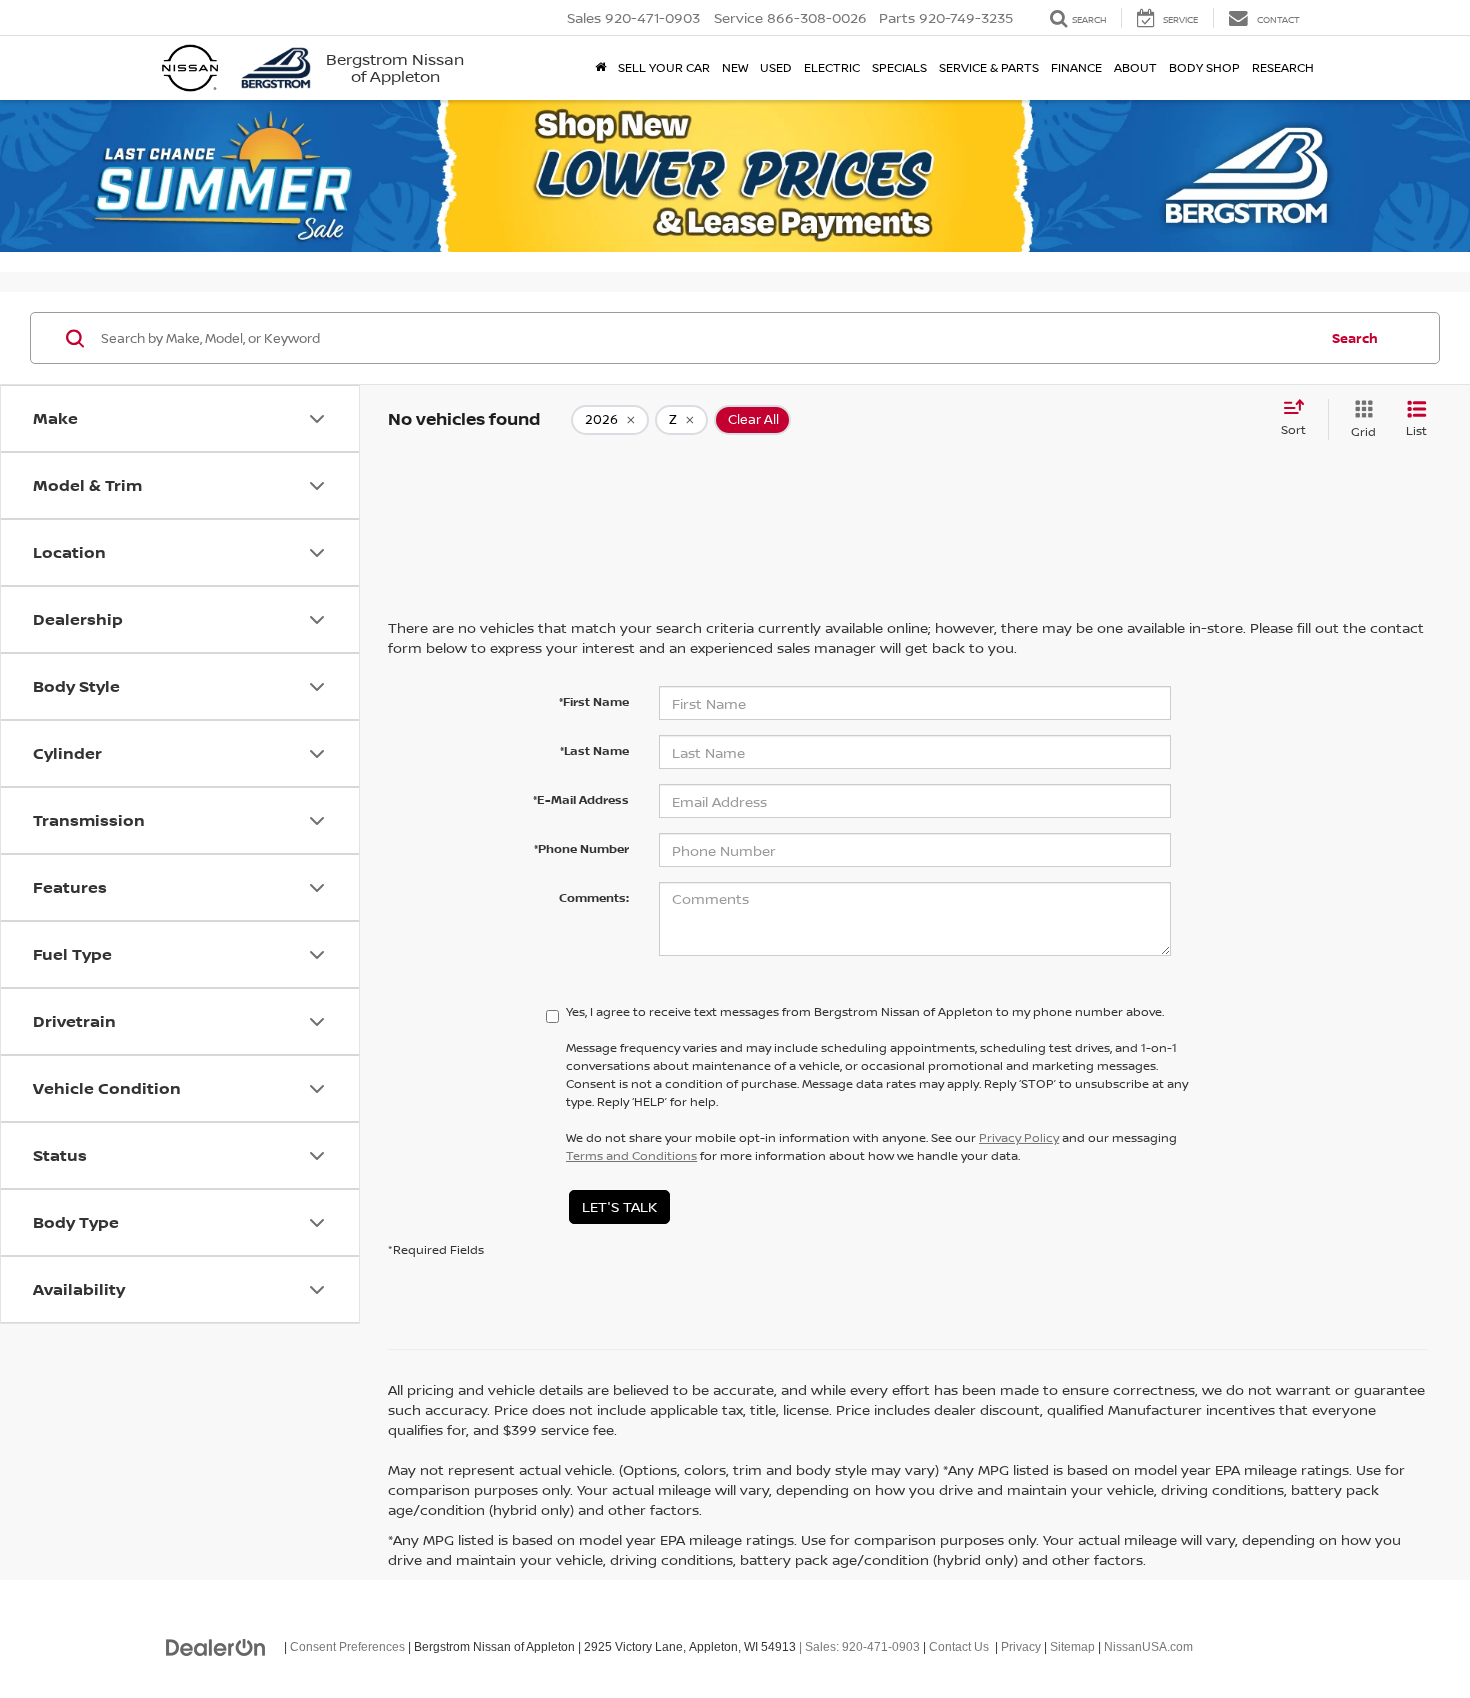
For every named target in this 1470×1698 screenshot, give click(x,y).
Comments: (594, 897)
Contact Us (959, 1647)
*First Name (594, 701)
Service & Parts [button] (989, 67)
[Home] (600, 68)
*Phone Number (581, 848)
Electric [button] (832, 67)
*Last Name (594, 750)
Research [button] (1283, 67)
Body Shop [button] (1204, 67)
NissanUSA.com (1148, 1647)
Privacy (1021, 1647)
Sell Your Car (664, 67)
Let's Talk (619, 1206)
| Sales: (858, 1647)
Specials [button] (899, 67)
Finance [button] (1076, 67)
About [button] (1135, 67)
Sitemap (1072, 1647)
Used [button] (776, 67)
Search (1355, 338)
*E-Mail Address (581, 799)
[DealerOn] (216, 1646)
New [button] (735, 67)
